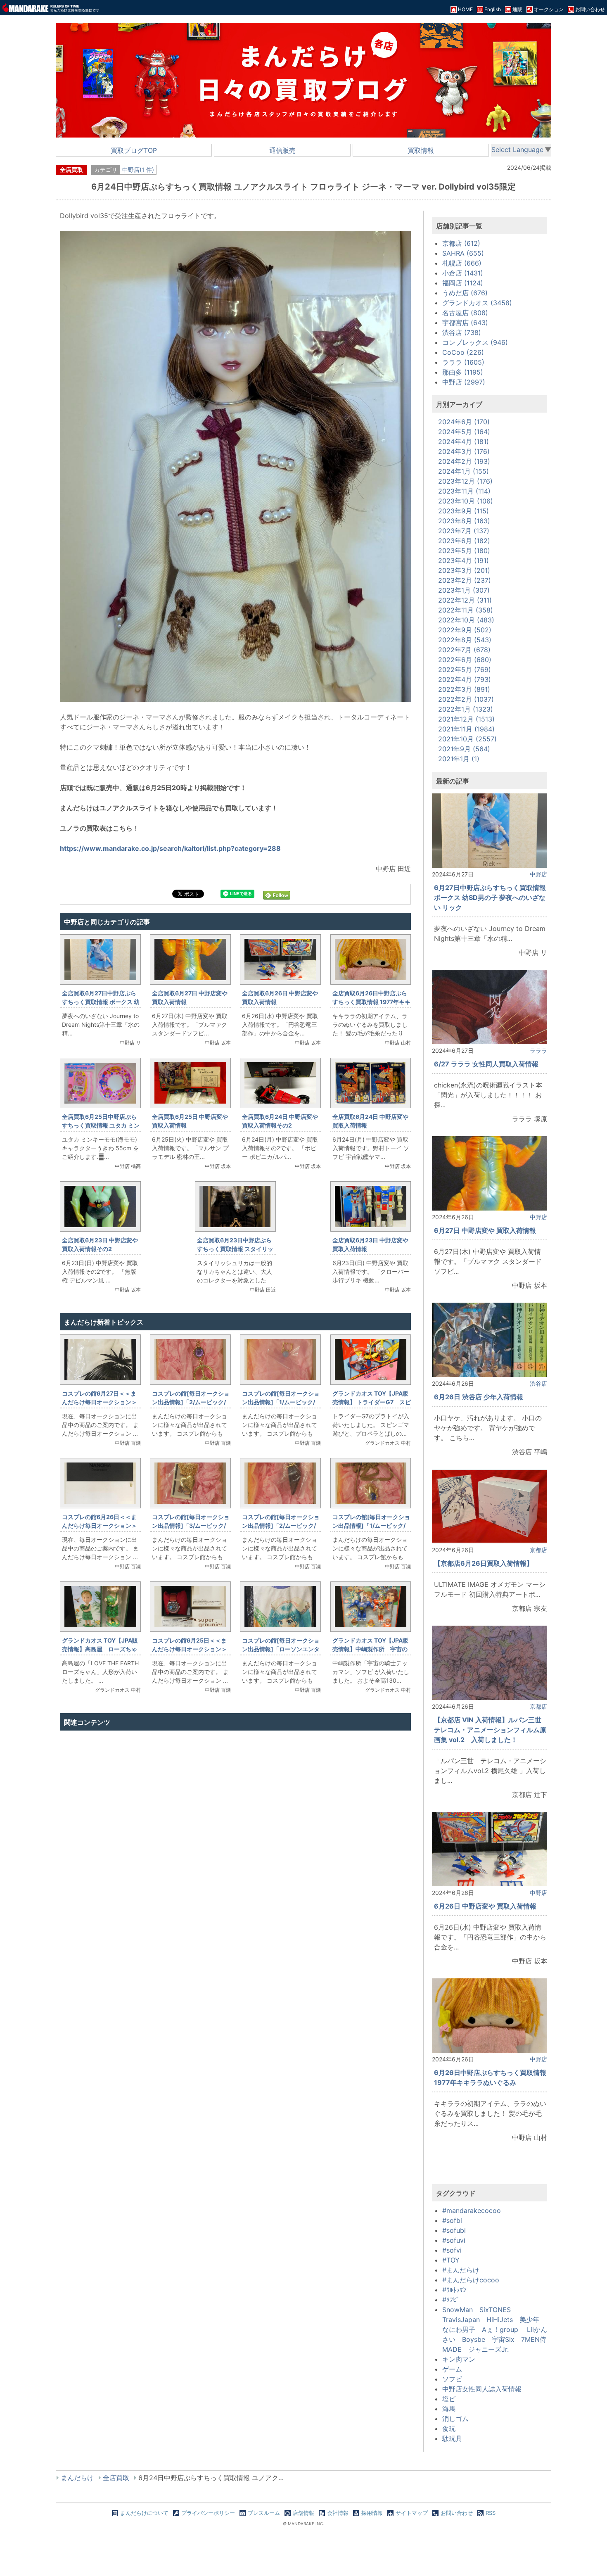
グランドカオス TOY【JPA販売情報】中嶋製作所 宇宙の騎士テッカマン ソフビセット (371, 1649)
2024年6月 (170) (464, 422)
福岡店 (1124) (463, 283)
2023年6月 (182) (464, 541)
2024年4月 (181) (464, 442)
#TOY (451, 2260)
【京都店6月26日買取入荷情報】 (484, 1563)
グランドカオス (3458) (477, 303)
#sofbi (452, 2220)
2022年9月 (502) (465, 630)
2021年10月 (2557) (467, 739)
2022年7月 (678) (464, 650)
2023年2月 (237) (465, 580)
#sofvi (452, 2250)
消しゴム (455, 2419)
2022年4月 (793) (465, 679)
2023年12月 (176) (465, 481)
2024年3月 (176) (464, 451)
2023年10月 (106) (466, 501)
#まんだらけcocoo (471, 2280)
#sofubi (454, 2230)
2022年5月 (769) (465, 670)
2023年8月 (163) (464, 521)
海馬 (449, 2409)
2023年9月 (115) (464, 511)
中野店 (538, 874)
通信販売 (282, 150)
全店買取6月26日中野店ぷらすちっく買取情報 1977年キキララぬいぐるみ (371, 1002)
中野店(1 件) (138, 170)
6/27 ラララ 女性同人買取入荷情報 (486, 1064)
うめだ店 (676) (465, 293)
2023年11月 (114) (464, 491)
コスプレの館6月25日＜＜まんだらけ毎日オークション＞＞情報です (190, 1649)
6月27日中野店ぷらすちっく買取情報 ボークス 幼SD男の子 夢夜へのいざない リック (490, 897)
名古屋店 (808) (465, 313)
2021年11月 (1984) (466, 729)
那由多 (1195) (463, 372)
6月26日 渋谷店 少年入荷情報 (479, 1397)
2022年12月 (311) (465, 600)
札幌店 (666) (462, 263)
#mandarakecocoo (472, 2210)
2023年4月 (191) (464, 560)
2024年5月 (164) (464, 432)
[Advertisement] (235, 1822)
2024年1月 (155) (464, 471)
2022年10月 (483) (466, 620)
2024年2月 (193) (464, 461)
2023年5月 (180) (464, 551)
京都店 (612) (461, 243)
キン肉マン (459, 2359)
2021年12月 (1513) (466, 719)
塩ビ (449, 2399)
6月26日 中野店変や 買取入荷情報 (485, 1906)
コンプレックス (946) (475, 342)
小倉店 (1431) (463, 273)
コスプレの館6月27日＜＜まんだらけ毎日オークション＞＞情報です (100, 1402)
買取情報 (421, 150)
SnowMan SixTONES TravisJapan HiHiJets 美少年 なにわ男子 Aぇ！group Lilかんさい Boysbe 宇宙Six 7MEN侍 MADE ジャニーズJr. (498, 2329)
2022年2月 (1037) (466, 699)
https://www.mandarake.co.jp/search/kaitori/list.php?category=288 (170, 848)
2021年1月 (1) (459, 759)
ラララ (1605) (463, 362)
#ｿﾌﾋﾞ (451, 2300)
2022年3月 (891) (464, 689)
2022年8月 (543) (465, 640)
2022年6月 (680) (465, 660)
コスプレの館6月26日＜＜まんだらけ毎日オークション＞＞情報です (100, 1525)
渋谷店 (538, 1383)
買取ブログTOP (134, 150)
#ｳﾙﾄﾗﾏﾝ (454, 2290)
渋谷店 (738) (462, 332)
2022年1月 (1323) (466, 709)
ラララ (538, 1051)
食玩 (449, 2429)
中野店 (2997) (464, 382)
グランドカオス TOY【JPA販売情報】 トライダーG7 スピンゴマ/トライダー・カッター (372, 1402)
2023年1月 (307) (464, 590)
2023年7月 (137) (464, 531)
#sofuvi (454, 2240)
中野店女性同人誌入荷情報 (482, 2389)
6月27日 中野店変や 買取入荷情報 (485, 1230)
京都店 (538, 1550)
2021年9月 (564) (464, 749)
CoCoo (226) (463, 352)
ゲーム (452, 2369)
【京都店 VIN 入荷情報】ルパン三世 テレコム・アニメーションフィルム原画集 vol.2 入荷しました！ (491, 1730)
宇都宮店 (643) (465, 323)
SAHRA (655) (463, 253)
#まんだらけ (461, 2270)
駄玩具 (452, 2438)
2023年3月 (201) (464, 570)
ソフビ (452, 2379)
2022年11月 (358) (466, 610)
